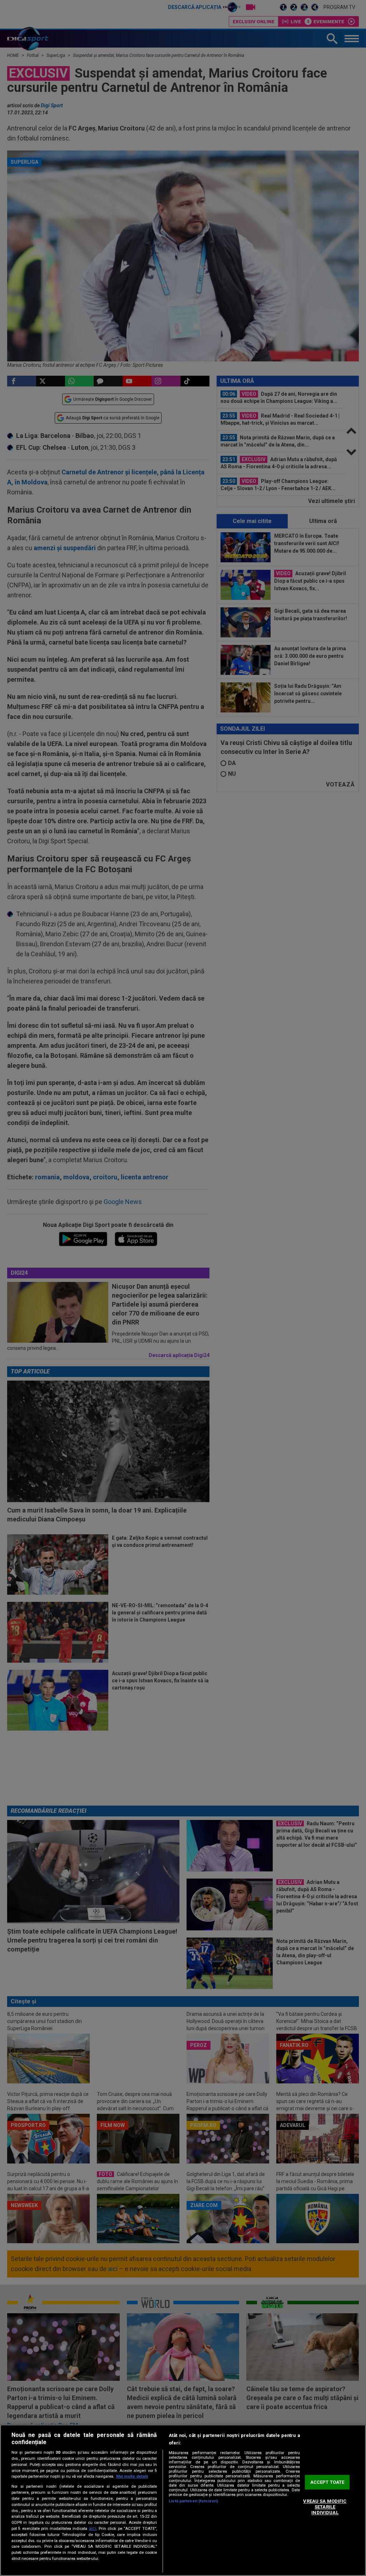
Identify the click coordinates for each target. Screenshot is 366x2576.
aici (93, 2528)
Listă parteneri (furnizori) (193, 2501)
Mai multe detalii (132, 2476)
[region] (183, 2500)
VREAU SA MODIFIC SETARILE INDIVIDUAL (325, 2507)
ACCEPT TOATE (327, 2482)
